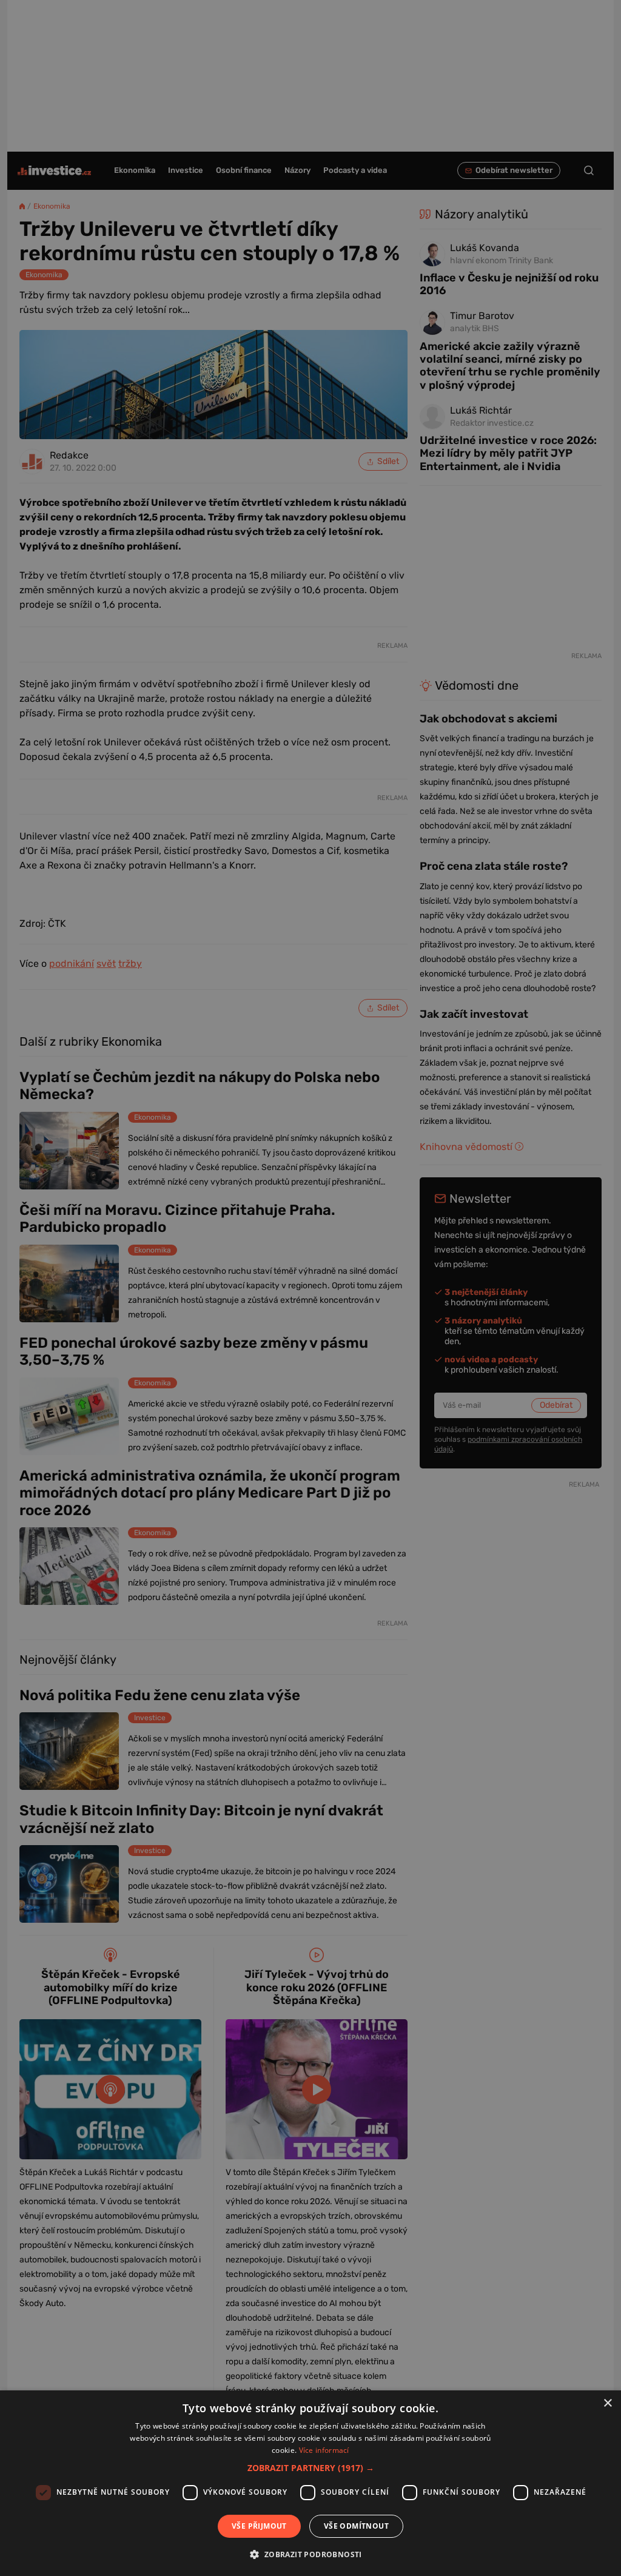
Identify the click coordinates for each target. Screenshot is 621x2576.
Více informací (324, 2450)
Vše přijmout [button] (259, 2526)
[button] (311, 2468)
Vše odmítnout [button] (356, 2526)
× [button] (607, 2403)
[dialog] (310, 2483)
